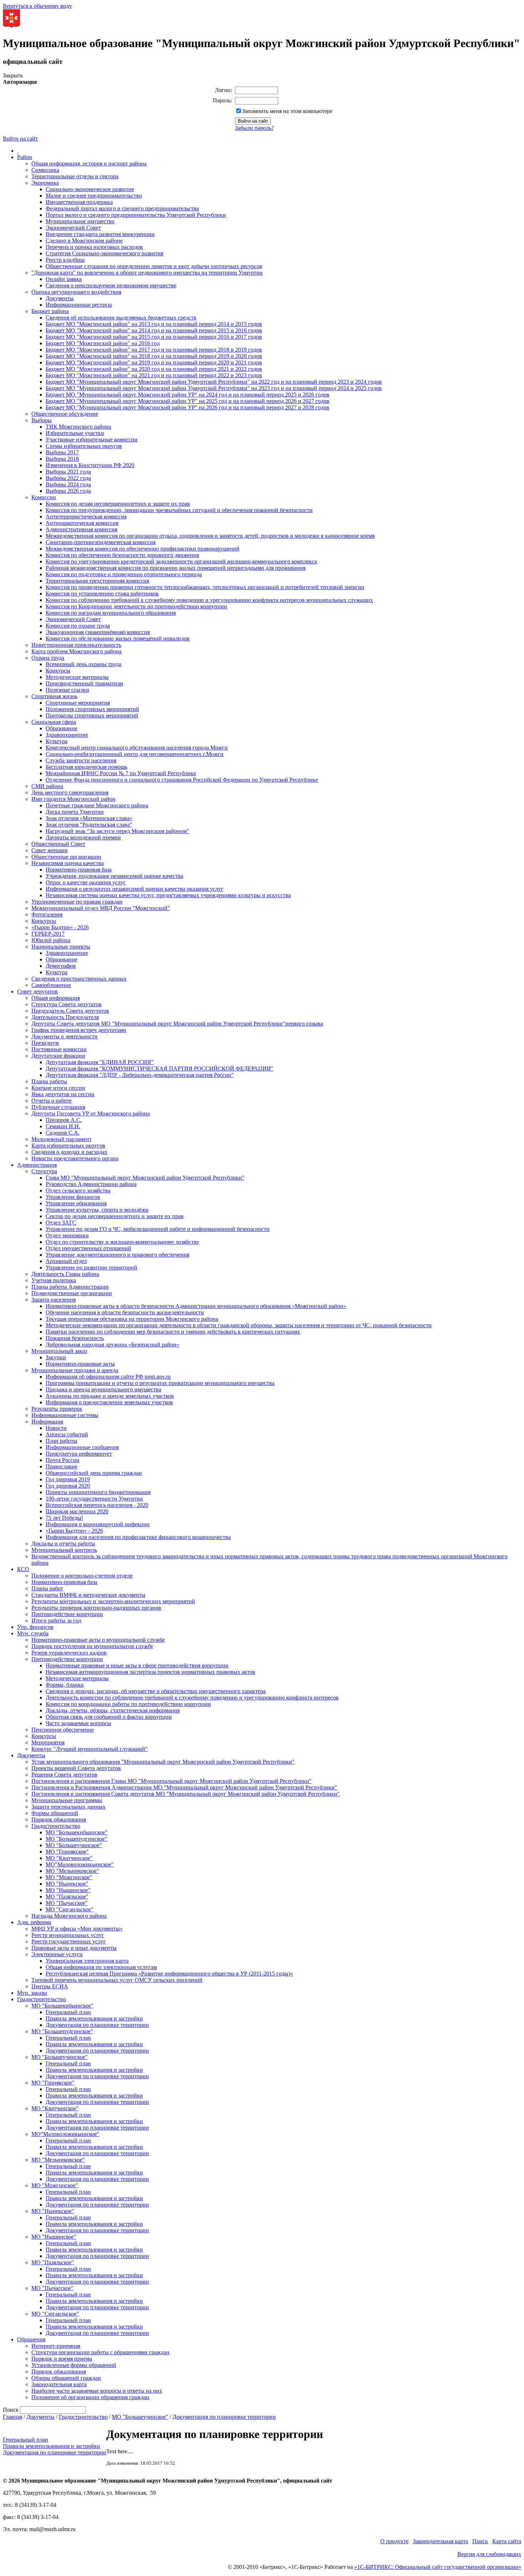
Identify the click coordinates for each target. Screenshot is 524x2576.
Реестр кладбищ (65, 260)
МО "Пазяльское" (67, 1897)
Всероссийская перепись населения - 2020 (97, 1505)
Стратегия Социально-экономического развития (104, 253)
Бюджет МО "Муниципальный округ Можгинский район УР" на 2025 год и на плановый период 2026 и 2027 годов (187, 401)
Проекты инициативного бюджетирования (98, 1492)
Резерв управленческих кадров (69, 1653)
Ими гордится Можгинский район (73, 799)
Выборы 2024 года (68, 484)
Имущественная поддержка (79, 202)
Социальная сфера (54, 722)
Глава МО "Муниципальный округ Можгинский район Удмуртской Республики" (145, 1178)
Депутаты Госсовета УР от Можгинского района (91, 1113)
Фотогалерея (47, 914)
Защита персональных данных (68, 1807)
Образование (61, 728)
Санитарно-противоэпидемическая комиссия (101, 542)
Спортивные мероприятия (78, 703)
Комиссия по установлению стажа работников (102, 594)
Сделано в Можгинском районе (84, 241)
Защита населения (53, 1300)
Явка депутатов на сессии (63, 1094)
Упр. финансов (35, 1627)
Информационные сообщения (82, 1447)
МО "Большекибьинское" (77, 1832)
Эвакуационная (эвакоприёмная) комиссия (98, 632)
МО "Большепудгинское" (76, 1839)
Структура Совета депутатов (66, 1004)
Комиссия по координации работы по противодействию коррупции (128, 1704)
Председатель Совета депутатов (70, 1011)
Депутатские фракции (58, 1056)
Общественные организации (66, 857)
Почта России (63, 1460)
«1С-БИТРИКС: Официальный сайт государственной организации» (438, 2567)
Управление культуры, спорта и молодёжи (97, 1210)
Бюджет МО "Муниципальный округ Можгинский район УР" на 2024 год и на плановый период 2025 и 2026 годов (187, 395)
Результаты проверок (57, 1409)
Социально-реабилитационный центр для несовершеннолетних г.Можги (135, 754)
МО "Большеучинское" (74, 1845)
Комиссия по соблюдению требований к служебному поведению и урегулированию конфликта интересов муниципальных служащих (209, 600)
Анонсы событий (67, 1434)
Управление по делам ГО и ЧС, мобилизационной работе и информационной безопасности (158, 1229)
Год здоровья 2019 (68, 1479)
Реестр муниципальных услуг (68, 1935)
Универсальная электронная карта (87, 1961)
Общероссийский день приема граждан (94, 1473)
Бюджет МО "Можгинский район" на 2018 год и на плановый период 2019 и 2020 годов (154, 356)
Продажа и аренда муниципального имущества (103, 1389)
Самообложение (51, 985)
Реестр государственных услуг (69, 1941)
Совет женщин (50, 850)
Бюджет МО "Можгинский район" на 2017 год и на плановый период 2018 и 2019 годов (154, 350)
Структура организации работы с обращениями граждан (100, 2352)
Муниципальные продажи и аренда (75, 1370)
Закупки (56, 1357)
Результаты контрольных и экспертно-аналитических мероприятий (113, 1601)
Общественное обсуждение (65, 414)
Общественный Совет (58, 844)
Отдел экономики (67, 1235)
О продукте (394, 2541)
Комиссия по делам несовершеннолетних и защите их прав (118, 504)
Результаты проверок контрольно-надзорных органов (96, 1608)
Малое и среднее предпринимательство (94, 196)
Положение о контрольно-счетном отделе (82, 1576)
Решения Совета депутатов (64, 1775)
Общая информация (56, 998)
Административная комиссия (81, 529)
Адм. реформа (34, 1922)
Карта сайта (507, 2541)
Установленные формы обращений (74, 2365)
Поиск (480, 2541)
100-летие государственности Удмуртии (94, 1499)
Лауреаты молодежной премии (83, 837)
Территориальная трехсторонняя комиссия (97, 581)
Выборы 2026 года (68, 491)
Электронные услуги (57, 1954)
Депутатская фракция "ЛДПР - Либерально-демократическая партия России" (140, 1075)
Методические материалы (77, 677)
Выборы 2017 (62, 452)
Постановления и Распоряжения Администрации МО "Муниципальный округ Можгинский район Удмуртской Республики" (184, 1787)
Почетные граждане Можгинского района (97, 805)
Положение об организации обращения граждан (90, 2397)
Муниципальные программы (67, 1800)
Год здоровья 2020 (68, 1486)
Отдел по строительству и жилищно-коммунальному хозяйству (122, 1242)
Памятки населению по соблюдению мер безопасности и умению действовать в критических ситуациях (173, 1332)
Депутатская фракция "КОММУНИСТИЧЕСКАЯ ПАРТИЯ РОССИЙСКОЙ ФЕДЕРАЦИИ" (160, 1069)
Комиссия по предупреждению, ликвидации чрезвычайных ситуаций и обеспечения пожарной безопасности (179, 510)
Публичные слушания (58, 1107)
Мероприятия (48, 1742)
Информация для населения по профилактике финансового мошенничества (138, 1537)
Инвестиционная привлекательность (76, 645)
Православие (61, 1466)
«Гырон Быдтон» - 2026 (60, 927)
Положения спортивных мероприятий (92, 709)
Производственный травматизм (84, 683)
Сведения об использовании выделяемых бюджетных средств (121, 318)
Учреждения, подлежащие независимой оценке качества (114, 876)
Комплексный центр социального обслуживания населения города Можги (137, 748)
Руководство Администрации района (91, 1184)
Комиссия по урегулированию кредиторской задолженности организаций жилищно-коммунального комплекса (181, 561)
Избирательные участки (75, 433)
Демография (61, 966)
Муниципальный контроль (64, 1550)
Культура (56, 741)
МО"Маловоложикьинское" (80, 1864)
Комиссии (44, 497)
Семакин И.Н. (63, 1126)
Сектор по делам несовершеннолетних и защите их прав (115, 1216)
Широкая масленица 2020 (77, 1511)
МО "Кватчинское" (69, 1858)
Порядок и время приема (62, 2359)
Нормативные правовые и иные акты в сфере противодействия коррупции (137, 1665)
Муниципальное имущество (80, 221)
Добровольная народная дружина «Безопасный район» (112, 1345)
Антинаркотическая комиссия (82, 523)
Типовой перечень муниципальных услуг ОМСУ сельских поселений (117, 1980)
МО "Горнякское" (67, 1852)
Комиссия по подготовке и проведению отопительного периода (124, 574)
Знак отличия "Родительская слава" (89, 825)
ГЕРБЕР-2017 (48, 934)
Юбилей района (51, 940)
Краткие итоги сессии (58, 1088)
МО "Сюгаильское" (70, 1909)
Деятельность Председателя (65, 1017)
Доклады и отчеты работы (63, 1543)
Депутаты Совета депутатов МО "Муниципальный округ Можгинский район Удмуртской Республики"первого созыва (177, 1024)
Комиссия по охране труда (78, 626)
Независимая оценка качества (68, 863)
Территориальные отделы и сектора (75, 176)
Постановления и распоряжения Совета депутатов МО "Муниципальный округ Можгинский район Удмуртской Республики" (186, 1794)
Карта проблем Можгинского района (76, 651)
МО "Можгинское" (69, 1877)
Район (25, 157)
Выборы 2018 (62, 459)
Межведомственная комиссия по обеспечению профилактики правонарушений (143, 549)
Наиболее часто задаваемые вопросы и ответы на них (97, 2391)
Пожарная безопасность (75, 1338)
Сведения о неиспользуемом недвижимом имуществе (111, 285)
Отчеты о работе (52, 1101)
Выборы (42, 420)
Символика (45, 170)
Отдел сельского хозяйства (78, 1190)
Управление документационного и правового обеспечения (117, 1255)
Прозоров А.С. (64, 1120)
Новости (56, 1428)
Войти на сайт (20, 139)
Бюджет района (50, 311)
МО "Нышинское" (68, 1890)
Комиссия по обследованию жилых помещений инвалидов (118, 638)
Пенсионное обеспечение (63, 1730)
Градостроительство (56, 1826)
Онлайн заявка (64, 279)
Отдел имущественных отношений (88, 1248)
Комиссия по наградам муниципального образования (111, 613)
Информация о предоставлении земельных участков (109, 1402)
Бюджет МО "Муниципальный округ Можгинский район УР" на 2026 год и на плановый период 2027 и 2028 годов (187, 407)
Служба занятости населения (81, 760)
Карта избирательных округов (68, 1146)
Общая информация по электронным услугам (101, 1967)
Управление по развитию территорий (91, 1267)
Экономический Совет (73, 228)
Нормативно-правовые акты (80, 1364)
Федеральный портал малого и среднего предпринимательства (122, 208)
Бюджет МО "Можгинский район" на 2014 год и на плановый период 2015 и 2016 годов (154, 330)
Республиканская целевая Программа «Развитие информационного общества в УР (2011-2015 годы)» (169, 1974)
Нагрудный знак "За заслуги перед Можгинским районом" (117, 831)
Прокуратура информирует (79, 1454)
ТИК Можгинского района (78, 427)
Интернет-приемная (56, 2346)
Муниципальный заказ (59, 1351)
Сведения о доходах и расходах (69, 1152)
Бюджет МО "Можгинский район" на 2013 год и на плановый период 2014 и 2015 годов (154, 324)
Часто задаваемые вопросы (78, 1723)
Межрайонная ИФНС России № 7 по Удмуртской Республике (121, 773)
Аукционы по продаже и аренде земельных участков (110, 1396)
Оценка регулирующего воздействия (76, 292)
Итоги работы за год (56, 1621)
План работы (61, 1441)
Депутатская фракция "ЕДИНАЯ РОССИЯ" (100, 1062)
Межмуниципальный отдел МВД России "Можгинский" (101, 908)
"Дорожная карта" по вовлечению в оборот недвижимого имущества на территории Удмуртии (147, 273)
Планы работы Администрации (70, 1287)
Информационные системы (65, 1415)
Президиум (45, 1043)
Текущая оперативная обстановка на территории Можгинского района (132, 1319)
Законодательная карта (59, 2384)
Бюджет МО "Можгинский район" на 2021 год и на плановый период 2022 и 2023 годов (154, 375)
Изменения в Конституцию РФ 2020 (90, 465)
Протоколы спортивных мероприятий (92, 715)
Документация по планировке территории (97, 2025)
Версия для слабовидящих (489, 2554)
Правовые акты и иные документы (74, 1948)
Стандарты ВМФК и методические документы (88, 1595)
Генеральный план (68, 2012)
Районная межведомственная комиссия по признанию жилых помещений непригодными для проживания (176, 568)
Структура (44, 1171)
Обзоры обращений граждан (66, 2378)
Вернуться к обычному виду (37, 6)
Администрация (37, 1165)
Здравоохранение (67, 735)
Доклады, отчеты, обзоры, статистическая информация (113, 1710)
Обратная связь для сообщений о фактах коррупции (109, 1717)
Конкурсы (58, 671)
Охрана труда (48, 658)
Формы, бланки (65, 1685)
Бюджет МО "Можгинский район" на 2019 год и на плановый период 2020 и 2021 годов (154, 362)
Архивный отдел (66, 1261)
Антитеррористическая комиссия (86, 517)
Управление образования (76, 1203)
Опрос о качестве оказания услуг (86, 882)
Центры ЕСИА (50, 1986)
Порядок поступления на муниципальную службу (92, 1646)
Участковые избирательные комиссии (92, 439)
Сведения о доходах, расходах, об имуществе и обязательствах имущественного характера (156, 1691)
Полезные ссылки (67, 690)
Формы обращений (55, 1813)
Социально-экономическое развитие (90, 189)
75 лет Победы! (64, 1518)
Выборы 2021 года (68, 472)
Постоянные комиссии (59, 1049)
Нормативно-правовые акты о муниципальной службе (98, 1640)
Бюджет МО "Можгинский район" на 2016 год (103, 343)
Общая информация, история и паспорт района (89, 163)
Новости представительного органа (75, 1158)
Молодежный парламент (61, 1139)
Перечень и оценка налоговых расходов (94, 247)
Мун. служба (33, 1633)
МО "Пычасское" (67, 1903)
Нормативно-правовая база (79, 870)
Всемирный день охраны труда (83, 664)
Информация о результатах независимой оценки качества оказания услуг (135, 889)
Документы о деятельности (65, 1036)
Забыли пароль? (254, 128)
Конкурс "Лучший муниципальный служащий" (89, 1749)
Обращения (31, 2339)
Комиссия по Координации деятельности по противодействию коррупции (136, 606)
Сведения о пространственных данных (79, 979)
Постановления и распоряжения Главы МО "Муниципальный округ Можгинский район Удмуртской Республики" (171, 1781)
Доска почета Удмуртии (75, 812)
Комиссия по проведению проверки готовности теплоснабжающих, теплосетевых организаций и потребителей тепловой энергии (205, 587)
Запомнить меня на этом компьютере (287, 111)
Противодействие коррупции (67, 1614)
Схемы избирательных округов (84, 446)
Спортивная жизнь (54, 696)
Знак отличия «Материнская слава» (89, 818)
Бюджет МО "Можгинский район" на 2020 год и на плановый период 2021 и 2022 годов (154, 369)
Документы (60, 298)
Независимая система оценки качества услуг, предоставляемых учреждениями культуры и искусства (168, 895)
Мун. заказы (32, 1993)
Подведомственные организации (72, 1293)
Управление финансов (73, 1197)
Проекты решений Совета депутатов (76, 1768)
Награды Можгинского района (69, 1916)
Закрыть (13, 75)
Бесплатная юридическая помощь (86, 767)
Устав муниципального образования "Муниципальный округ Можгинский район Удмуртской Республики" (163, 1762)
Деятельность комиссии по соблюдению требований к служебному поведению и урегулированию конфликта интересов (192, 1698)
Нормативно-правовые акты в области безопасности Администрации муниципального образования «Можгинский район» (196, 1306)
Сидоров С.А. (63, 1133)
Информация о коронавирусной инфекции (98, 1524)
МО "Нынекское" (67, 1884)
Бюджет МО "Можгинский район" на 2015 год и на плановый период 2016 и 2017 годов (154, 337)
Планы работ (47, 1588)
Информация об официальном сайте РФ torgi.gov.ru (108, 1377)
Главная (12, 2417)
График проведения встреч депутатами (79, 1030)
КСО (23, 1569)
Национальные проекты (61, 947)
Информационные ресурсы (79, 305)
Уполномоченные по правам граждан (77, 902)
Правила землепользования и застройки (94, 2018)
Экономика (45, 183)
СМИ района (47, 786)
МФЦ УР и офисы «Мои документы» (77, 1929)
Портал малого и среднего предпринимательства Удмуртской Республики (136, 215)
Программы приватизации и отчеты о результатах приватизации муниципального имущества (160, 1383)
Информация (47, 1422)
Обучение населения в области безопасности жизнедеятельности (125, 1312)
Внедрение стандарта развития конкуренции (100, 234)
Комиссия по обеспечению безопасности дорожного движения (122, 555)
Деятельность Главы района (65, 1274)
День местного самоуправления (70, 793)
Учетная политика (54, 1280)
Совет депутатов (37, 991)
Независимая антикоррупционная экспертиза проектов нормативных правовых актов (150, 1672)
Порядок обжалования (59, 1819)
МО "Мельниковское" (72, 1871)
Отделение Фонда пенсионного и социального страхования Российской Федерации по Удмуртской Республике (182, 780)
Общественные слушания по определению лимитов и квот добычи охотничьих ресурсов (154, 266)
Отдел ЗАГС (61, 1223)
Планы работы (49, 1081)
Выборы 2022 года (68, 478)
